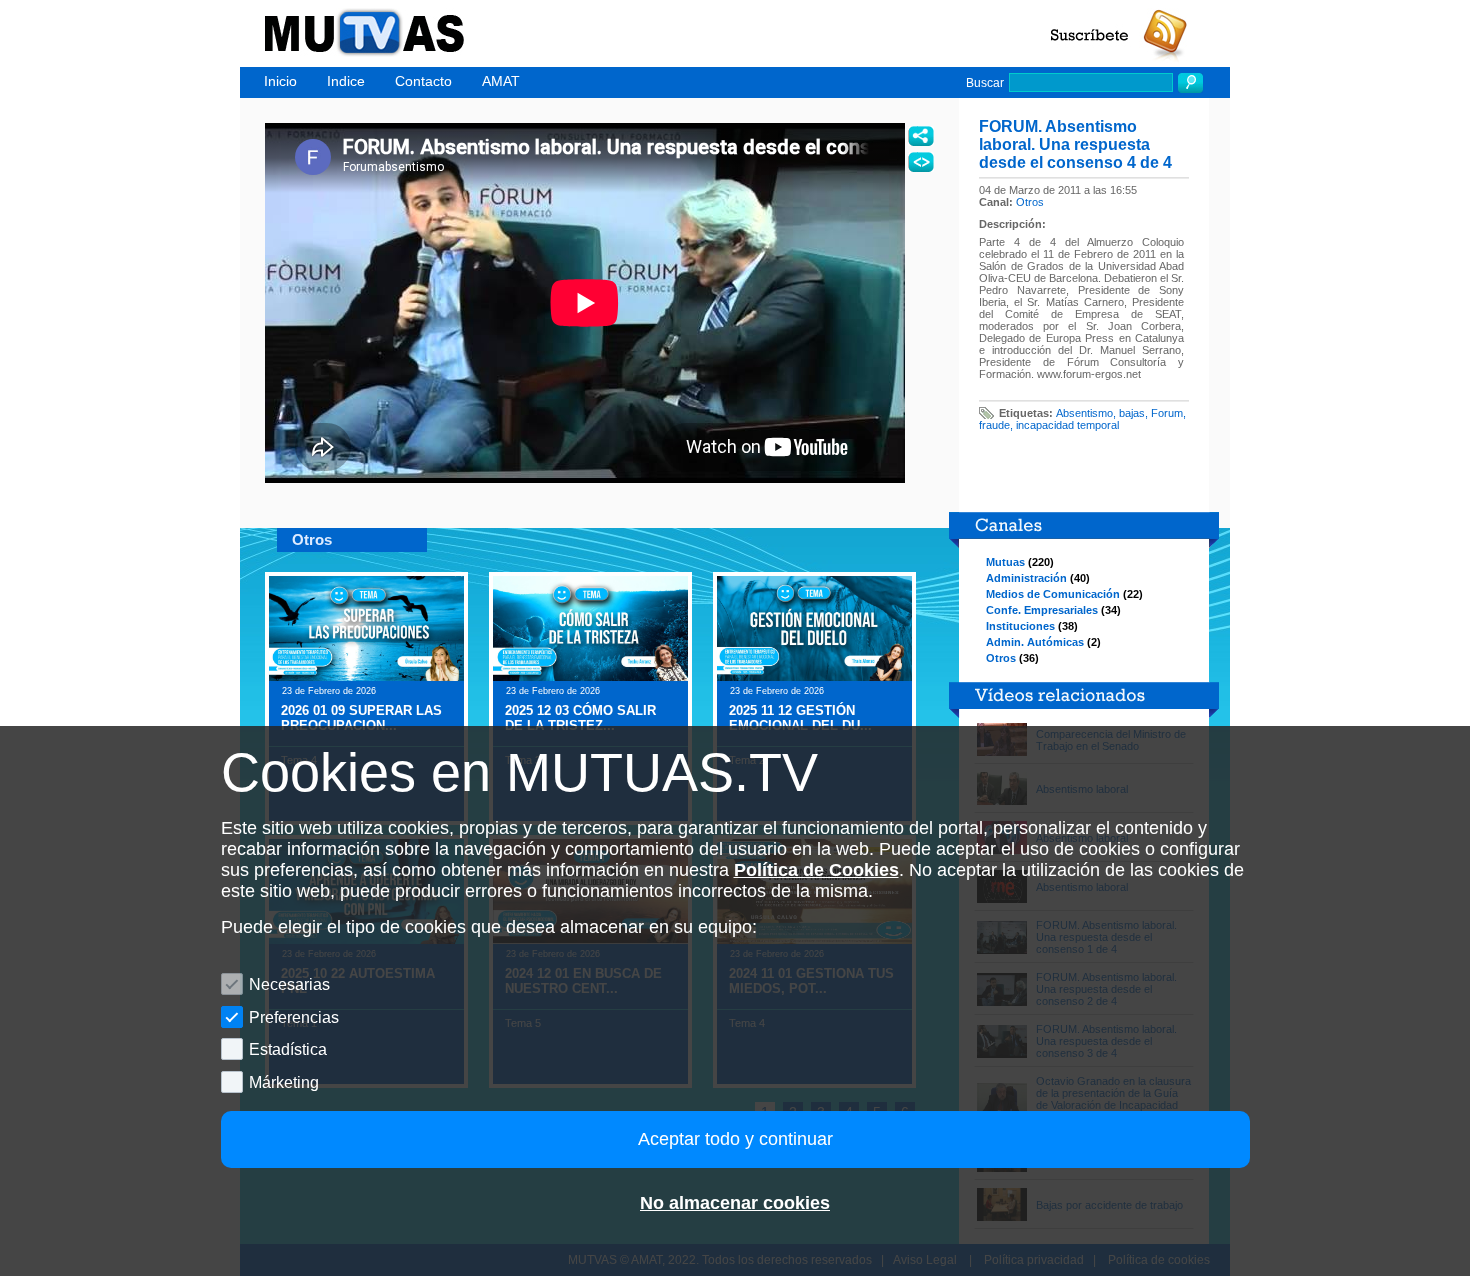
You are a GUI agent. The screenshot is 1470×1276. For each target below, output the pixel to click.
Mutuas (1005, 562)
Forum (1167, 413)
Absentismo (1084, 413)
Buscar (985, 83)
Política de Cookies (816, 870)
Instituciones (1020, 626)
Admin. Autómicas (1035, 642)
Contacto (423, 81)
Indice (346, 81)
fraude (994, 425)
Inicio (280, 81)
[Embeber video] (921, 162)
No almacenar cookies (735, 1203)
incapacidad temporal (1067, 425)
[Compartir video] (921, 136)
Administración (1026, 578)
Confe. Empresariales (1042, 610)
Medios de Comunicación (1053, 594)
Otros (1030, 202)
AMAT (501, 81)
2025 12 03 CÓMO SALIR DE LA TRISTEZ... (580, 718)
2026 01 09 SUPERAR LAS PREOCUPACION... (361, 718)
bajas (1132, 413)
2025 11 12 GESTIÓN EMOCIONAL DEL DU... (800, 718)
